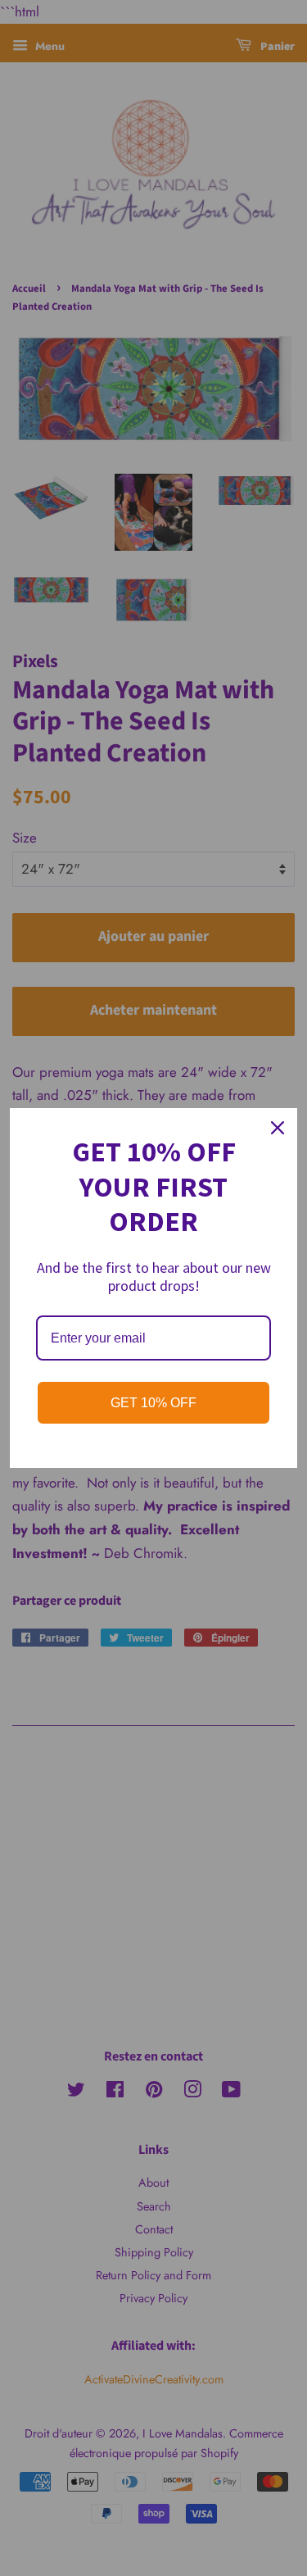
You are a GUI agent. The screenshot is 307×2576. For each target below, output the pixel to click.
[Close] (278, 1128)
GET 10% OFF (153, 1403)
